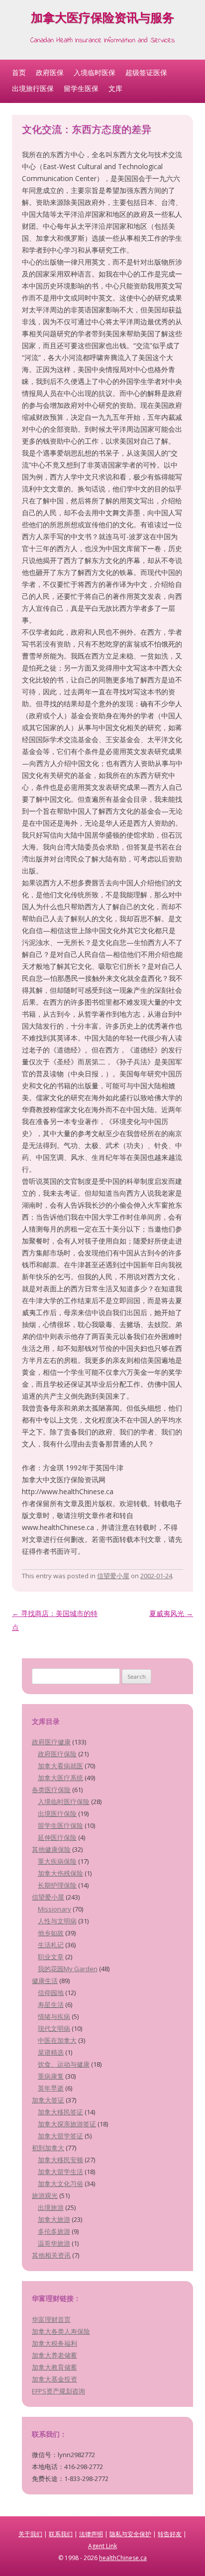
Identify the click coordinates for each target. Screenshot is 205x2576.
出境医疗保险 (57, 1813)
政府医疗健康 (51, 1742)
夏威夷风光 (171, 1613)
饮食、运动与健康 (64, 2064)
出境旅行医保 (33, 88)
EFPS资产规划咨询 (58, 2391)
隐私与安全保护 (130, 2534)
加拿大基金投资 (54, 2379)
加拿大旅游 (54, 2219)
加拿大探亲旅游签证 (67, 2124)
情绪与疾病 (54, 2016)
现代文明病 (54, 2028)
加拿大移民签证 (60, 2112)
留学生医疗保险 (60, 1825)
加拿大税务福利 (54, 2343)
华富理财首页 (51, 2319)
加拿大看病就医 (60, 1766)
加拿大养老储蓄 (54, 2355)
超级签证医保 (146, 72)
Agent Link (102, 2546)
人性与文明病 (57, 1921)
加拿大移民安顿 (60, 2160)
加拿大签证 (48, 2100)
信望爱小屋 (113, 1576)
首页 (19, 72)
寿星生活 (51, 2004)
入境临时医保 (95, 72)
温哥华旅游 (54, 2243)
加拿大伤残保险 (60, 1873)
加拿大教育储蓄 (54, 2367)
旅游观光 (45, 2195)
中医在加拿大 (57, 2040)
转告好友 (170, 2534)
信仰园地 (51, 1993)
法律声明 (91, 2534)
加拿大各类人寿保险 (61, 2331)
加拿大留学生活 (60, 2172)
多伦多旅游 (54, 2231)
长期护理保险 (57, 1885)
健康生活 (45, 1981)
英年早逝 (51, 2088)
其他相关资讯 (51, 2255)
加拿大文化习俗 (60, 2184)
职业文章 (51, 1957)
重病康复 (51, 2076)
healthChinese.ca (123, 2558)
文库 (115, 88)
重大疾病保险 (57, 1861)
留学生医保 (81, 88)
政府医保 (50, 72)
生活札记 (51, 1945)
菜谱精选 (51, 2052)
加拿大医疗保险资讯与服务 (102, 20)
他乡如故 (51, 1933)
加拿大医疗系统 (60, 1778)
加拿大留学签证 (60, 2136)
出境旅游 (51, 2207)
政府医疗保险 (57, 1754)
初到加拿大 (48, 2148)
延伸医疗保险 (57, 1837)
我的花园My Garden (68, 1969)
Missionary (54, 1909)
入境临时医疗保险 (64, 1802)
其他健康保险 (51, 1849)
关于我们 (30, 2534)
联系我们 (61, 2534)
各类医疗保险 (51, 1790)
